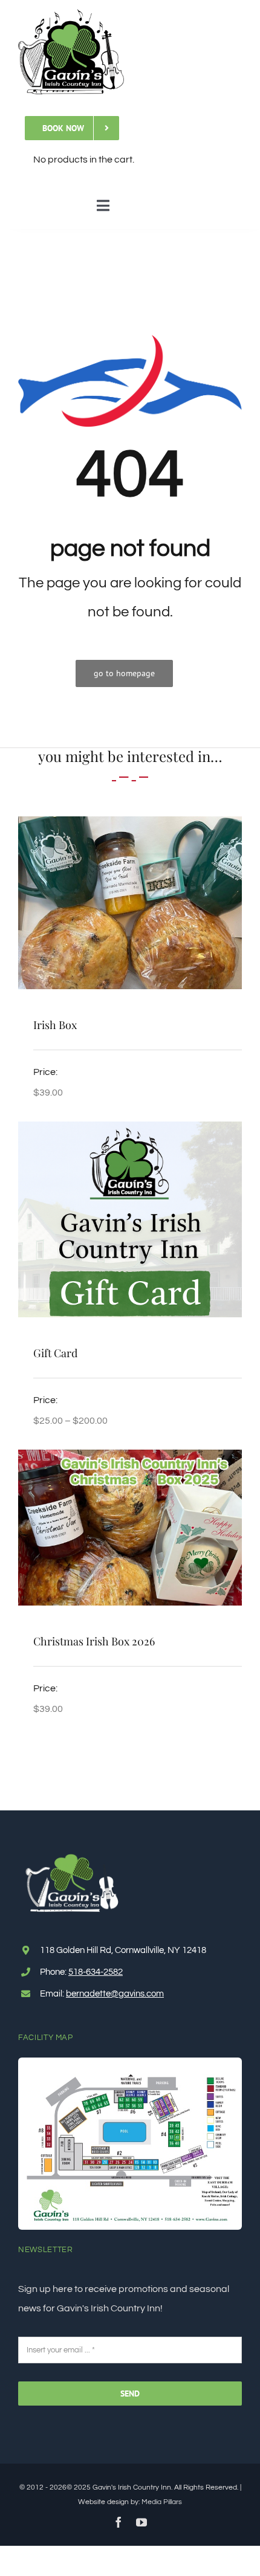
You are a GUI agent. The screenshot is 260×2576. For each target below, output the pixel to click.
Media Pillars (162, 2502)
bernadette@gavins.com (115, 1994)
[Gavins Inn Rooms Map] (130, 2062)
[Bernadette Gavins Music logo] (71, 14)
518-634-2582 (96, 1972)
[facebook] (119, 2522)
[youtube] (141, 2522)
